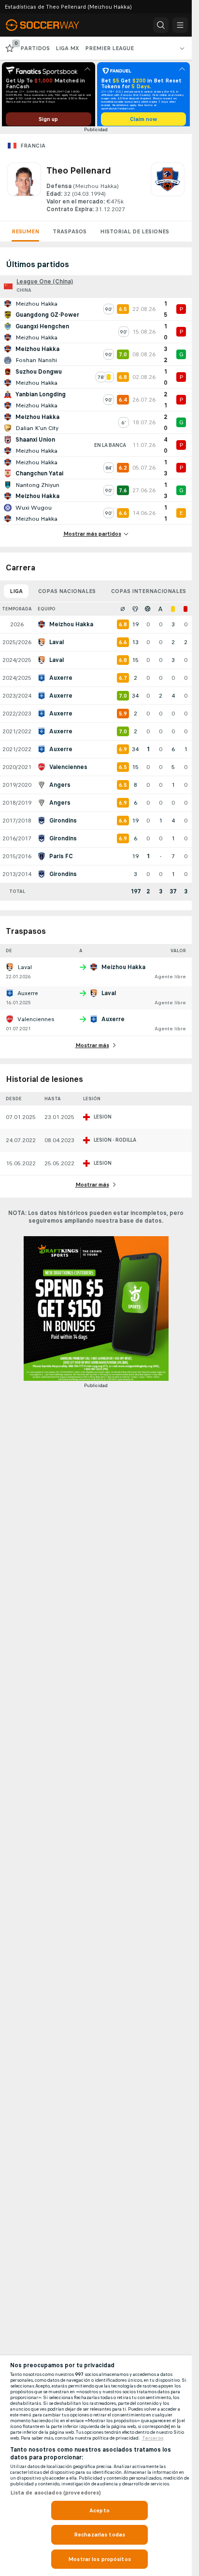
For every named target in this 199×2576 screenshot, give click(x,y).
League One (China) (45, 285)
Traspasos (70, 235)
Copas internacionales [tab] (149, 594)
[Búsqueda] (161, 25)
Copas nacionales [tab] (67, 594)
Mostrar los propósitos (99, 2559)
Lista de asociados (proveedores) (56, 2493)
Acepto (99, 2510)
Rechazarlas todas (99, 2535)
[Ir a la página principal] (49, 25)
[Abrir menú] (180, 25)
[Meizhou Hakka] (168, 191)
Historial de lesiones (135, 235)
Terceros (153, 2438)
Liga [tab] (16, 594)
